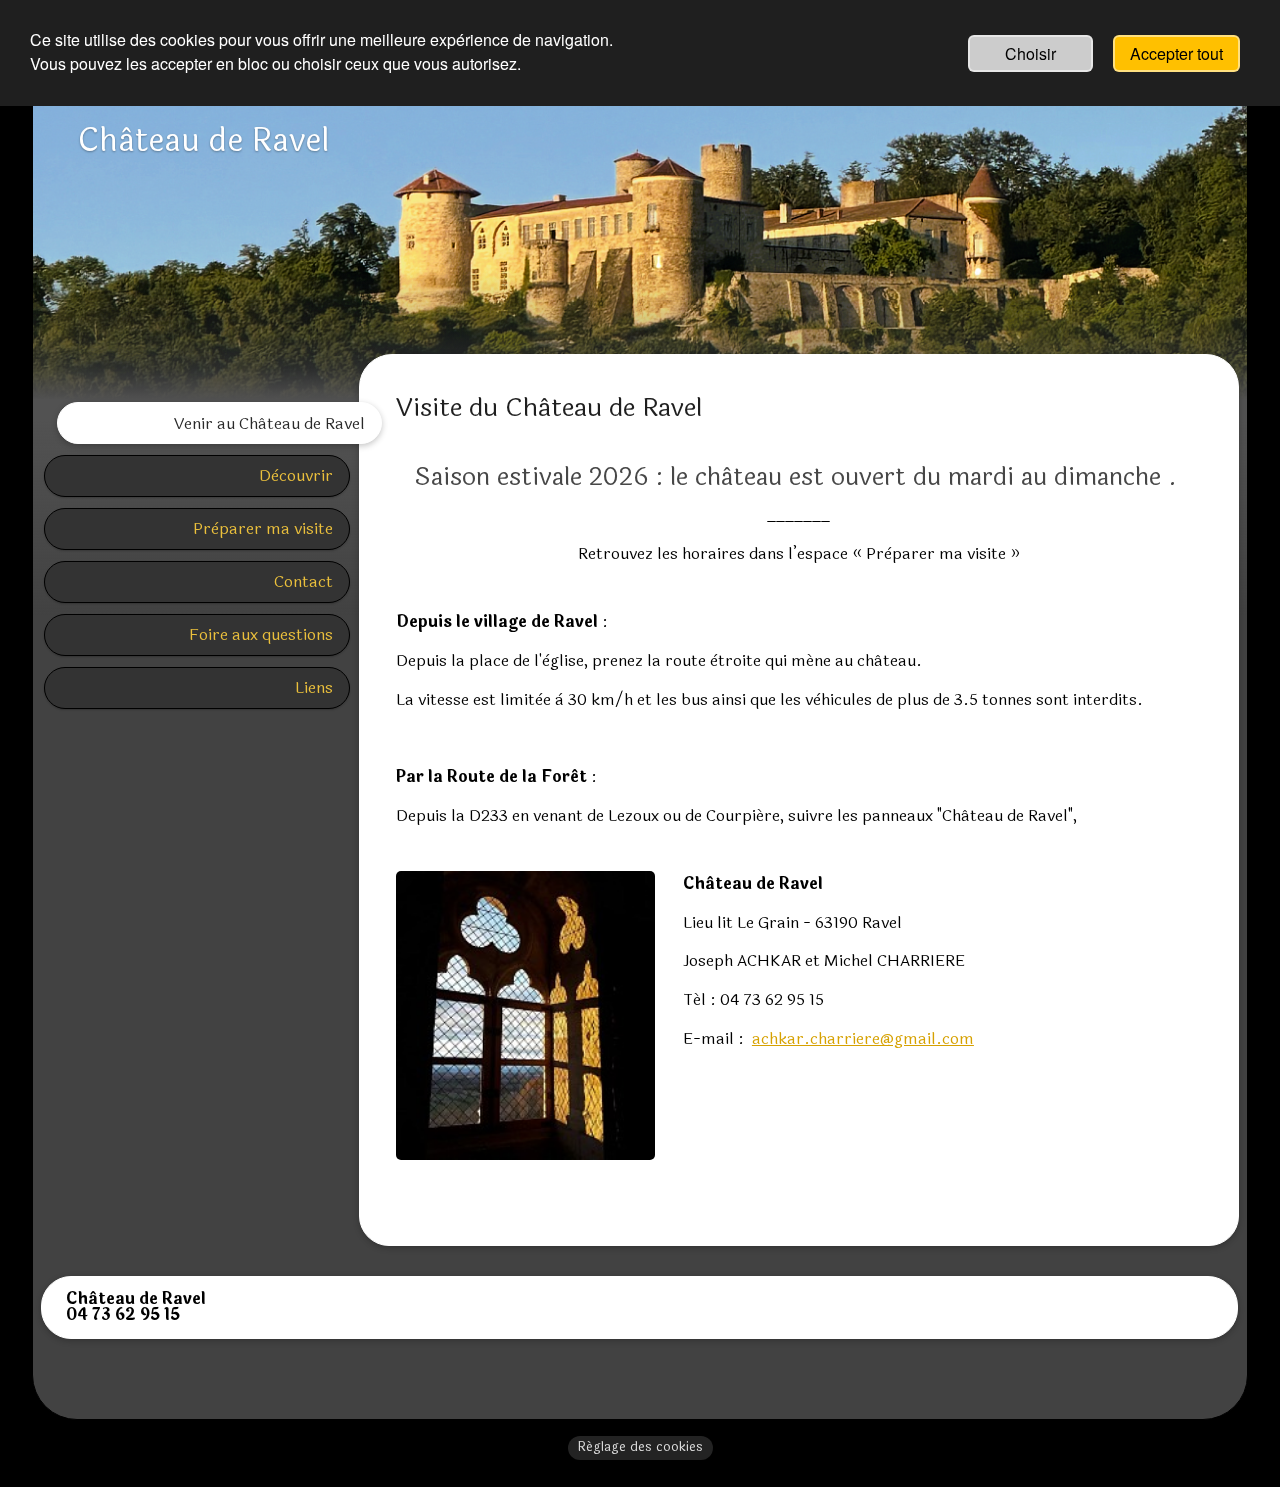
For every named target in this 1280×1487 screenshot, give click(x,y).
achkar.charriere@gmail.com (863, 1038)
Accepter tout (1176, 53)
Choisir (1030, 53)
